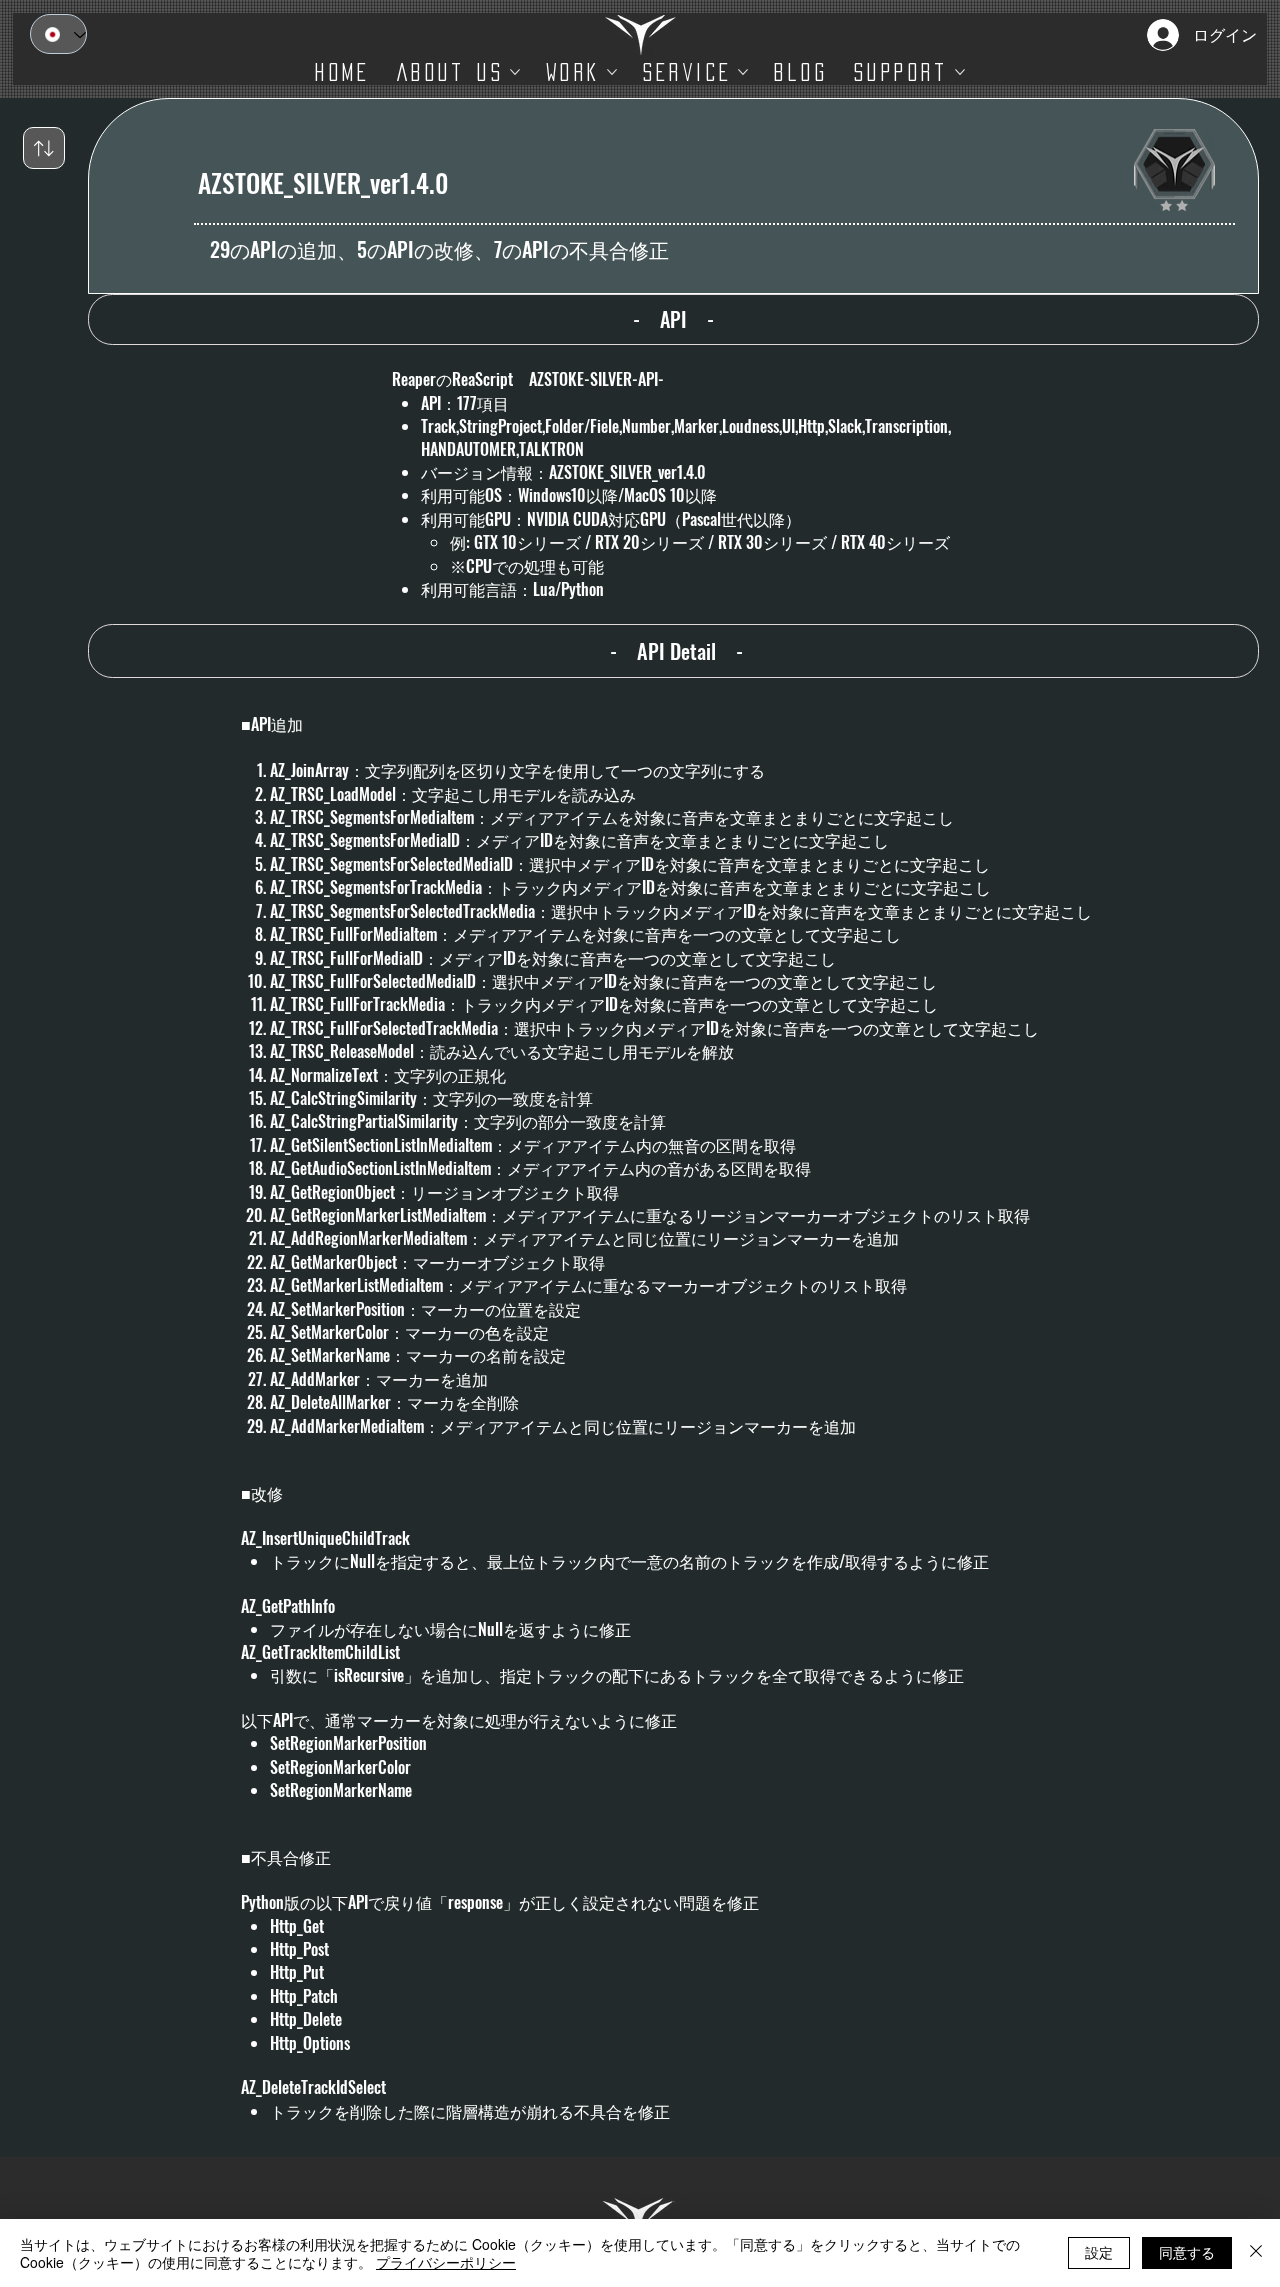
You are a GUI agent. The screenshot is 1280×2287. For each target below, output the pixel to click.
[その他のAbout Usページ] (515, 72)
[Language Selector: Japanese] (58, 34)
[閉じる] (1256, 2253)
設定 (1099, 2252)
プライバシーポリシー (446, 2262)
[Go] (44, 148)
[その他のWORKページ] (612, 72)
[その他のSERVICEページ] (743, 72)
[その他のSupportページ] (960, 72)
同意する (1187, 2252)
